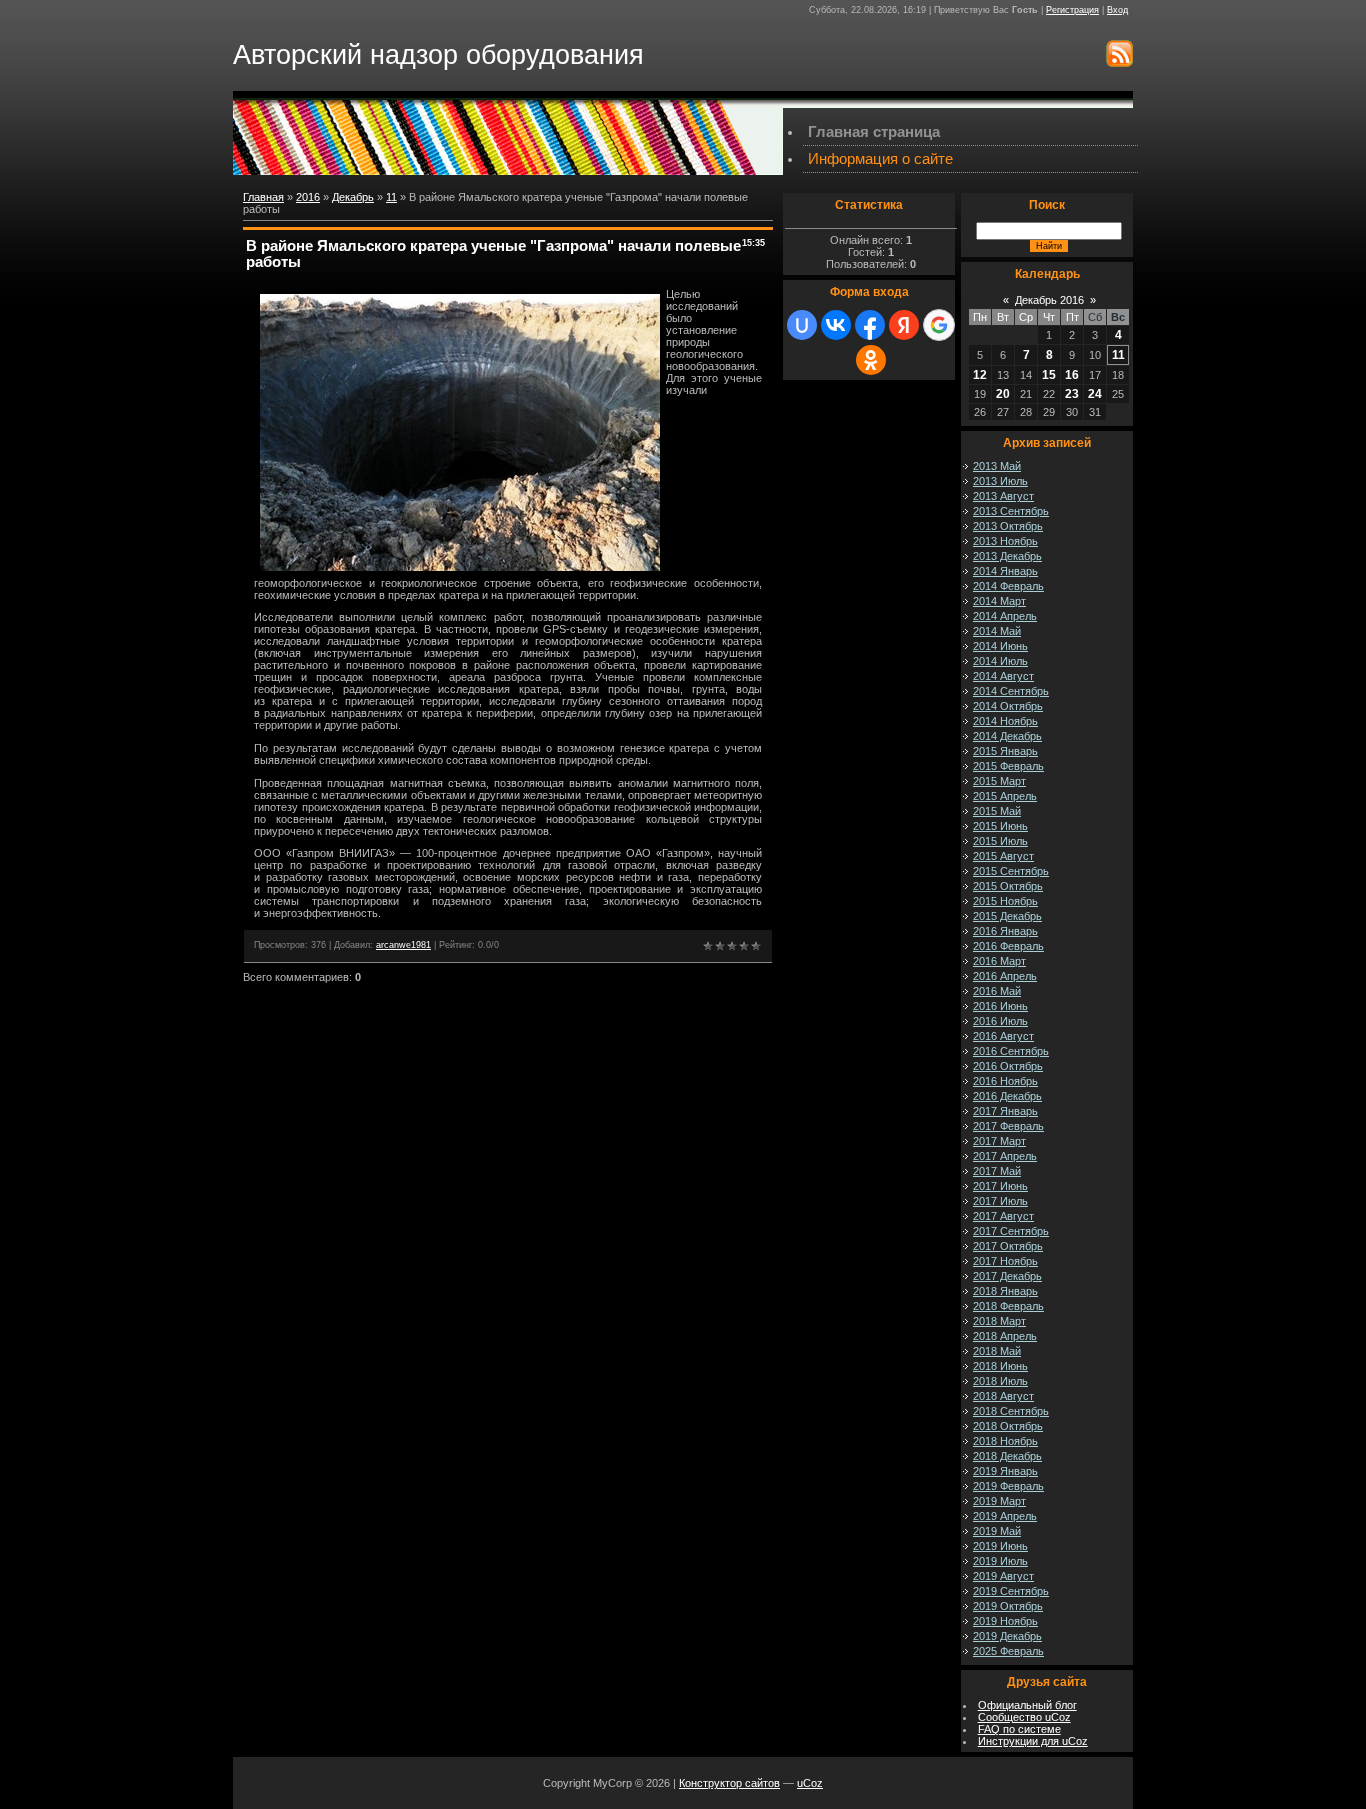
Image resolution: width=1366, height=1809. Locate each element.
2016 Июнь (1000, 1006)
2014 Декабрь (1007, 736)
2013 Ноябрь (1005, 541)
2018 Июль (1000, 1381)
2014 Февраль (1008, 586)
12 (980, 375)
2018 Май (997, 1351)
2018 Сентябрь (1011, 1411)
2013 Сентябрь (1011, 511)
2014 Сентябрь (1011, 691)
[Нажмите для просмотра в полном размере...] (460, 567)
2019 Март (999, 1501)
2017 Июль (1000, 1201)
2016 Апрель (1005, 976)
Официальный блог (1027, 1705)
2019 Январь (1005, 1471)
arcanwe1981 (403, 945)
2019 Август (1003, 1576)
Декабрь (353, 197)
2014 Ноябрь (1005, 721)
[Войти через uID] (802, 325)
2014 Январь (1005, 571)
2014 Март (999, 601)
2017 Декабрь (1007, 1276)
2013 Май (997, 466)
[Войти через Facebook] (870, 325)
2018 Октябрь (1008, 1426)
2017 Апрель (1005, 1156)
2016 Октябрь (1008, 1066)
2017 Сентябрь (1011, 1231)
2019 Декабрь (1007, 1636)
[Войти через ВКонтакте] (836, 325)
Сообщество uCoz (1024, 1717)
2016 (308, 197)
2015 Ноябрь (1005, 901)
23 (1072, 394)
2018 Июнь (1000, 1366)
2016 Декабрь (1007, 1096)
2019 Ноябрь (1005, 1621)
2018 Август (1003, 1396)
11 (391, 197)
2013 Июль (1000, 481)
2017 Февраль (1008, 1126)
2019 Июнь (1000, 1546)
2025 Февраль (1008, 1651)
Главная (263, 197)
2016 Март (999, 961)
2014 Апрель (1005, 616)
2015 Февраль (1008, 766)
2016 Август (1003, 1036)
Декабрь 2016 (1049, 300)
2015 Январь (1005, 751)
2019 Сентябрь (1011, 1591)
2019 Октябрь (1008, 1606)
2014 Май (997, 631)
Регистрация (1072, 10)
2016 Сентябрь (1011, 1051)
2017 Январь (1005, 1111)
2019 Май (997, 1531)
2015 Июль (1000, 841)
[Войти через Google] (939, 325)
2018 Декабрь (1007, 1456)
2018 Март (999, 1321)
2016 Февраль (1008, 946)
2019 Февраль (1008, 1486)
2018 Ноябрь (1005, 1441)
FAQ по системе (1019, 1729)
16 (1072, 375)
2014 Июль (1000, 661)
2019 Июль (1000, 1561)
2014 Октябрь (1008, 706)
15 (1049, 375)
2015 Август (1003, 856)
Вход (1117, 10)
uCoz (810, 1783)
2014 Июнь (1000, 646)
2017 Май (997, 1171)
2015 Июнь (1000, 826)
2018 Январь (1005, 1291)
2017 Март (999, 1141)
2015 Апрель (1005, 796)
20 (1003, 394)
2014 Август (1003, 676)
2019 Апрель (1005, 1516)
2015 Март (999, 781)
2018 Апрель (1005, 1336)
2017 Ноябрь (1005, 1261)
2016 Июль (1000, 1021)
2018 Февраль (1008, 1306)
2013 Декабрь (1007, 556)
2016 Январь (1005, 931)
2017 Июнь (1000, 1186)
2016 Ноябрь (1005, 1081)
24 (1095, 394)
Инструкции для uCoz (1033, 1741)
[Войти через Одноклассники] (871, 360)
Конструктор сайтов (729, 1783)
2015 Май (997, 811)
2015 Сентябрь (1011, 871)
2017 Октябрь (1008, 1246)
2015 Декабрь (1007, 916)
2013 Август (1003, 496)
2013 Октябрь (1008, 526)
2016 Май (997, 991)
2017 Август (1003, 1216)
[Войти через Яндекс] (904, 325)
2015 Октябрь (1008, 886)
